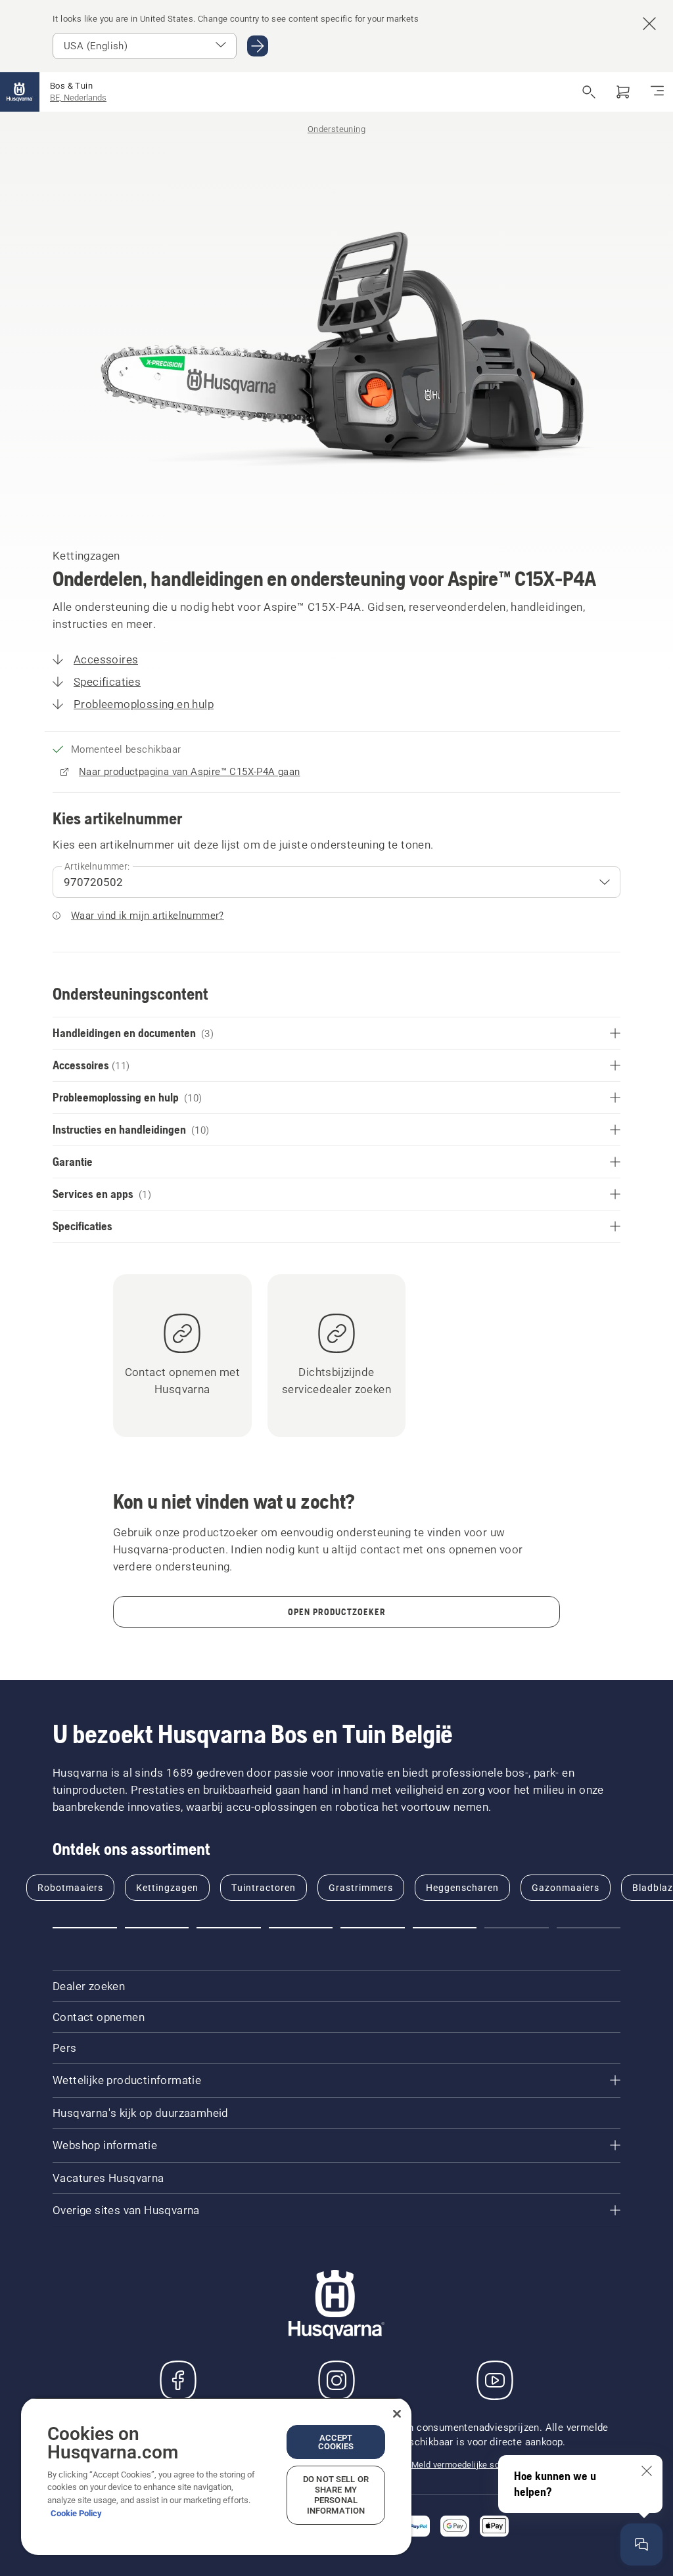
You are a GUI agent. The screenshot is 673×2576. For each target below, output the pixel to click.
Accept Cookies (336, 2442)
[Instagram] (336, 2380)
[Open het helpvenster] (641, 2544)
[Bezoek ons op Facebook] (178, 2380)
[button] (85, 1928)
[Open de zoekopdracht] (589, 92)
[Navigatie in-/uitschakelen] (657, 92)
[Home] (20, 92)
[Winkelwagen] (623, 92)
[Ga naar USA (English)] (258, 46)
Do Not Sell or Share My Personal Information (336, 2495)
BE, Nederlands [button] (78, 98)
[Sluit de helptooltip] (647, 2471)
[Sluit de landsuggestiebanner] (649, 24)
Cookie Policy (76, 2513)
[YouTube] (495, 2380)
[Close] (397, 2414)
